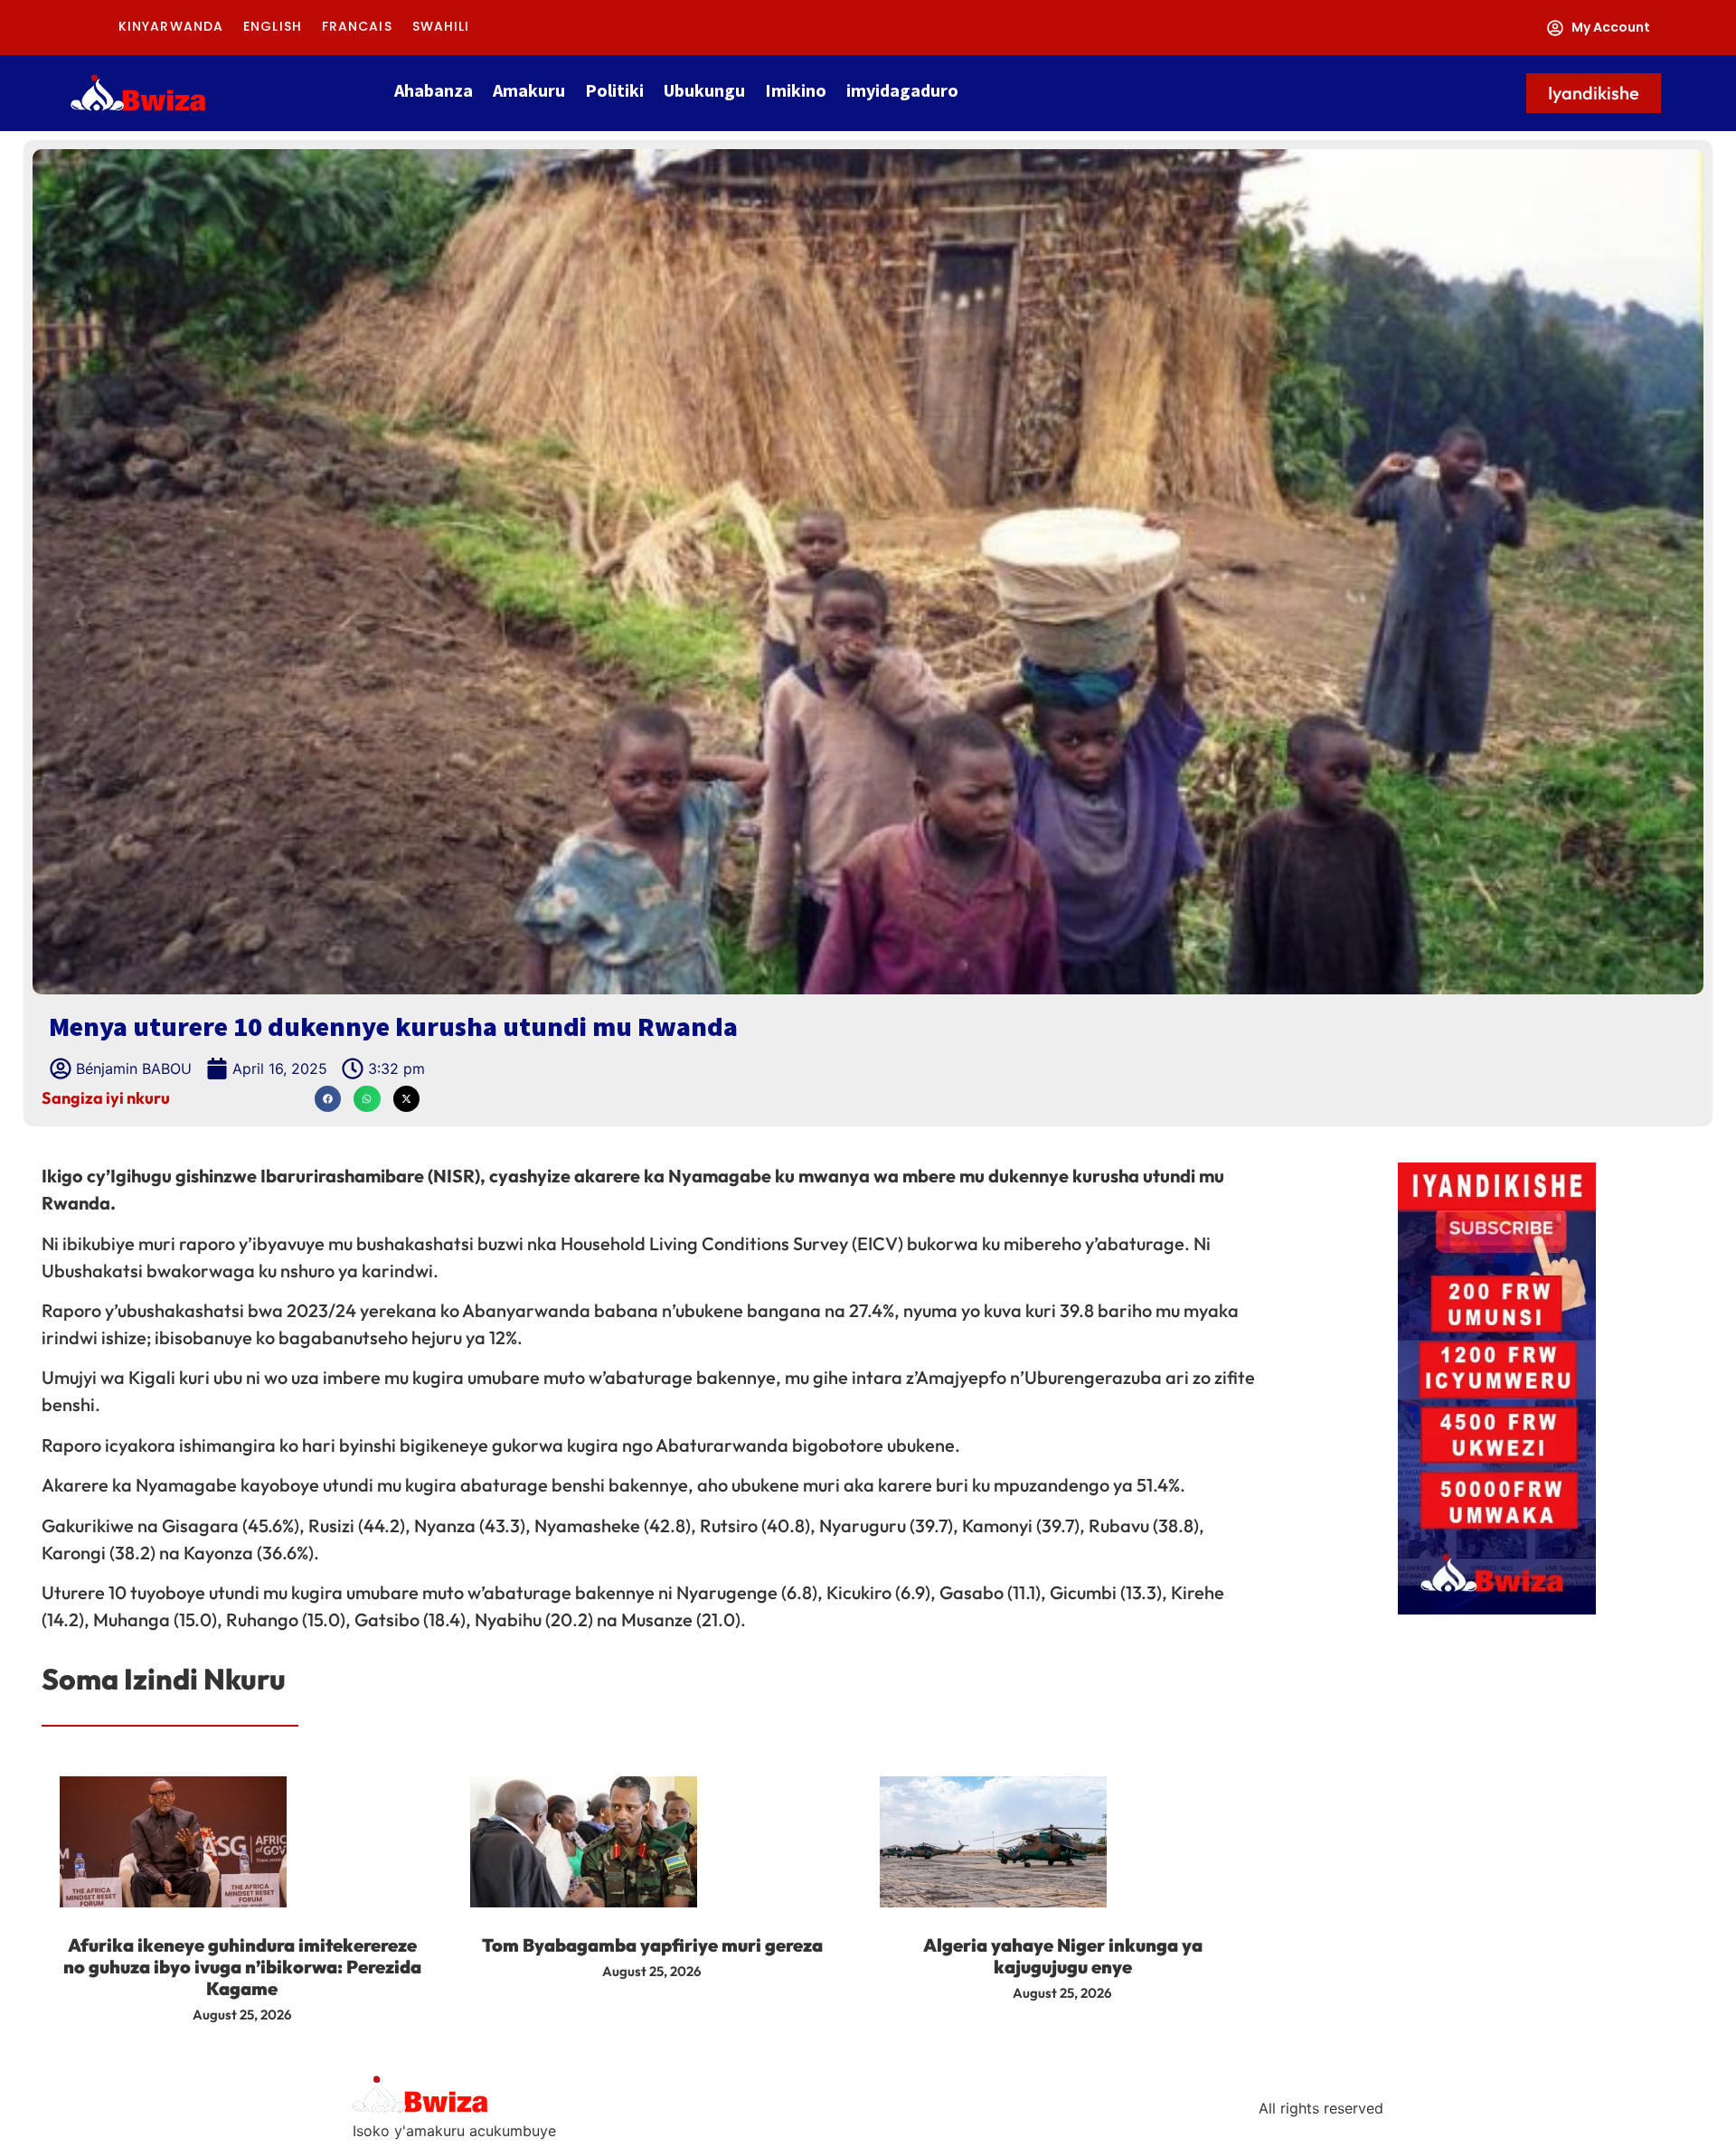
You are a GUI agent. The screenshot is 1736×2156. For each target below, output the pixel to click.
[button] (328, 1099)
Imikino (796, 90)
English (273, 27)
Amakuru (529, 90)
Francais (357, 27)
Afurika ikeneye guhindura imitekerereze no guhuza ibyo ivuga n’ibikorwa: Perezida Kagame (242, 1967)
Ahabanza (434, 90)
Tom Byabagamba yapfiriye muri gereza (652, 1945)
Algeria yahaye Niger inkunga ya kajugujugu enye (1063, 1956)
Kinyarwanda (171, 27)
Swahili (441, 27)
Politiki (614, 90)
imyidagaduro (902, 90)
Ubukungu (704, 90)
